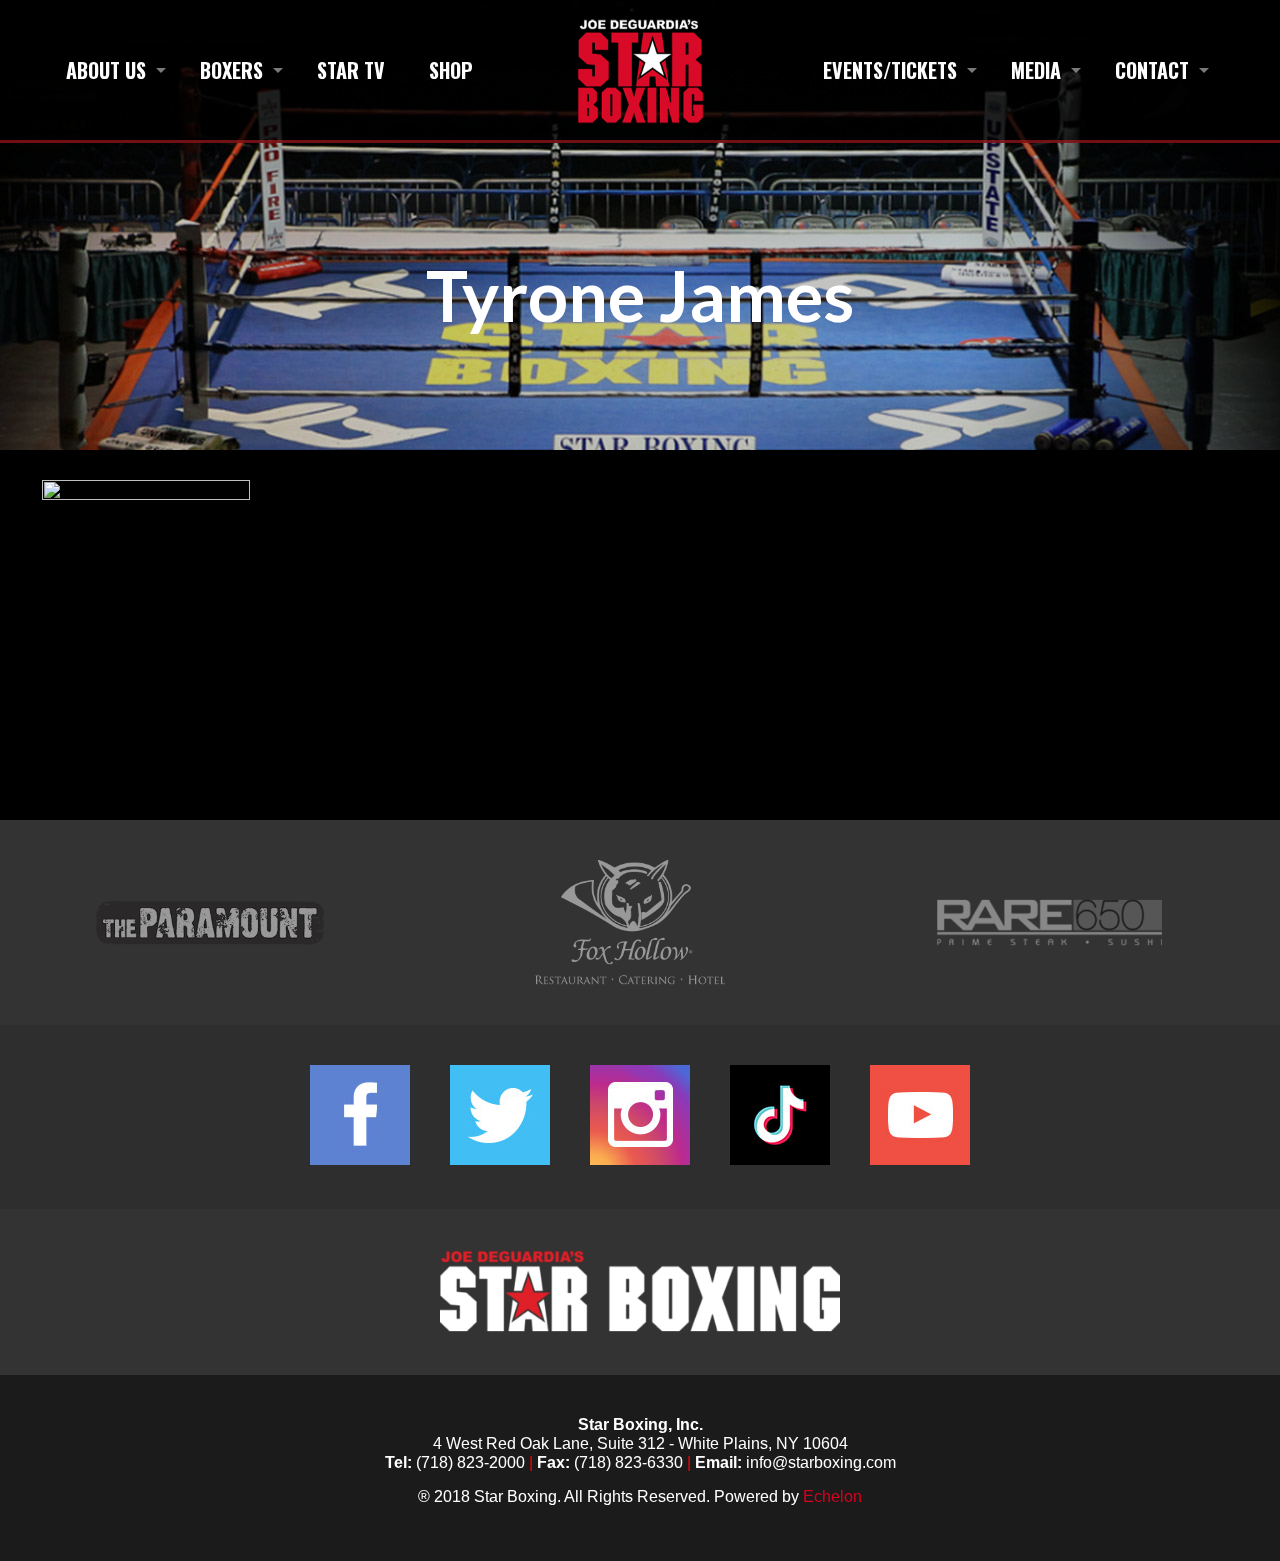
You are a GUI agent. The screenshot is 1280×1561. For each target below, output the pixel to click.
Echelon (832, 1496)
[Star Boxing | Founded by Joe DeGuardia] (639, 70)
